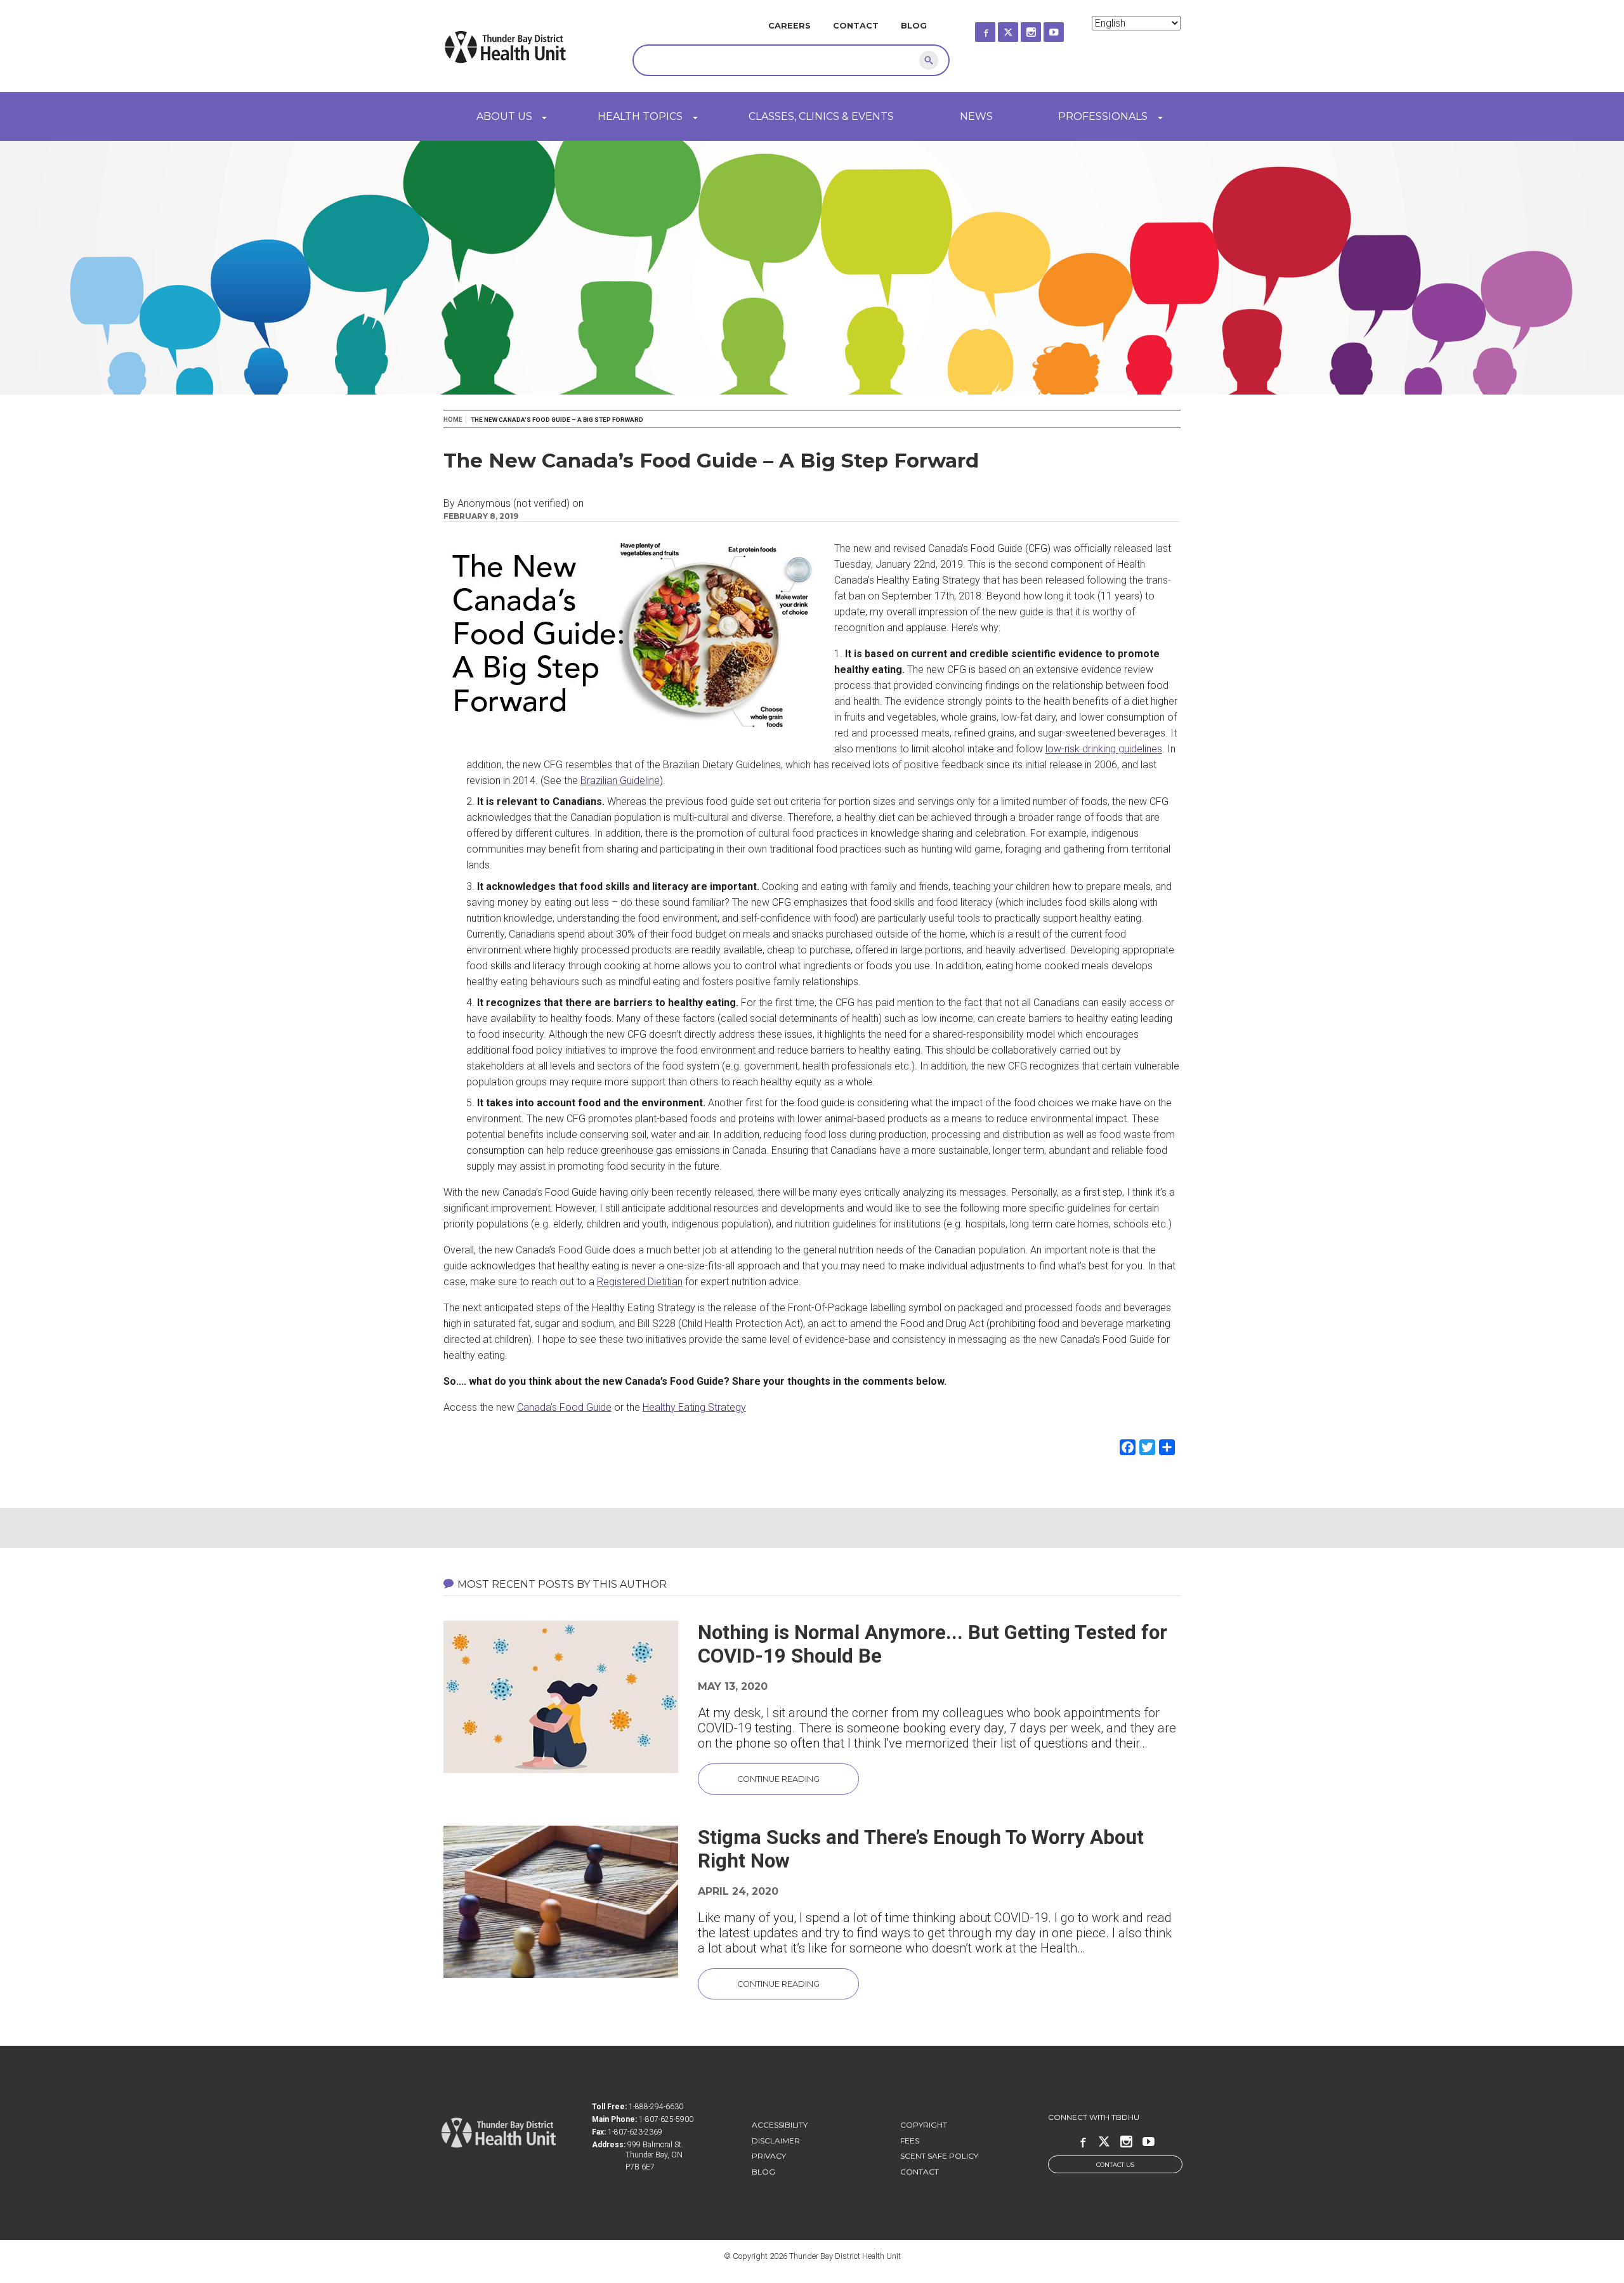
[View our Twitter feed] (1019, 28)
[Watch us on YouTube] (1065, 28)
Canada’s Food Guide (564, 1407)
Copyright (924, 2125)
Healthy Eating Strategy (694, 1407)
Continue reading (778, 1779)
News (976, 116)
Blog (914, 26)
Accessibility (780, 2125)
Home (453, 420)
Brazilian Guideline (620, 781)
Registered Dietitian (640, 1282)
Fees (910, 2141)
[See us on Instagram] (1042, 28)
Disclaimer (776, 2141)
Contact (856, 26)
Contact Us (1115, 2165)
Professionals (1103, 116)
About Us (504, 116)
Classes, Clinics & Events (821, 116)
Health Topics (640, 116)
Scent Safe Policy (939, 2156)
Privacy (769, 2156)
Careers (789, 26)
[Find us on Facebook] (997, 28)
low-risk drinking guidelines (1104, 749)
